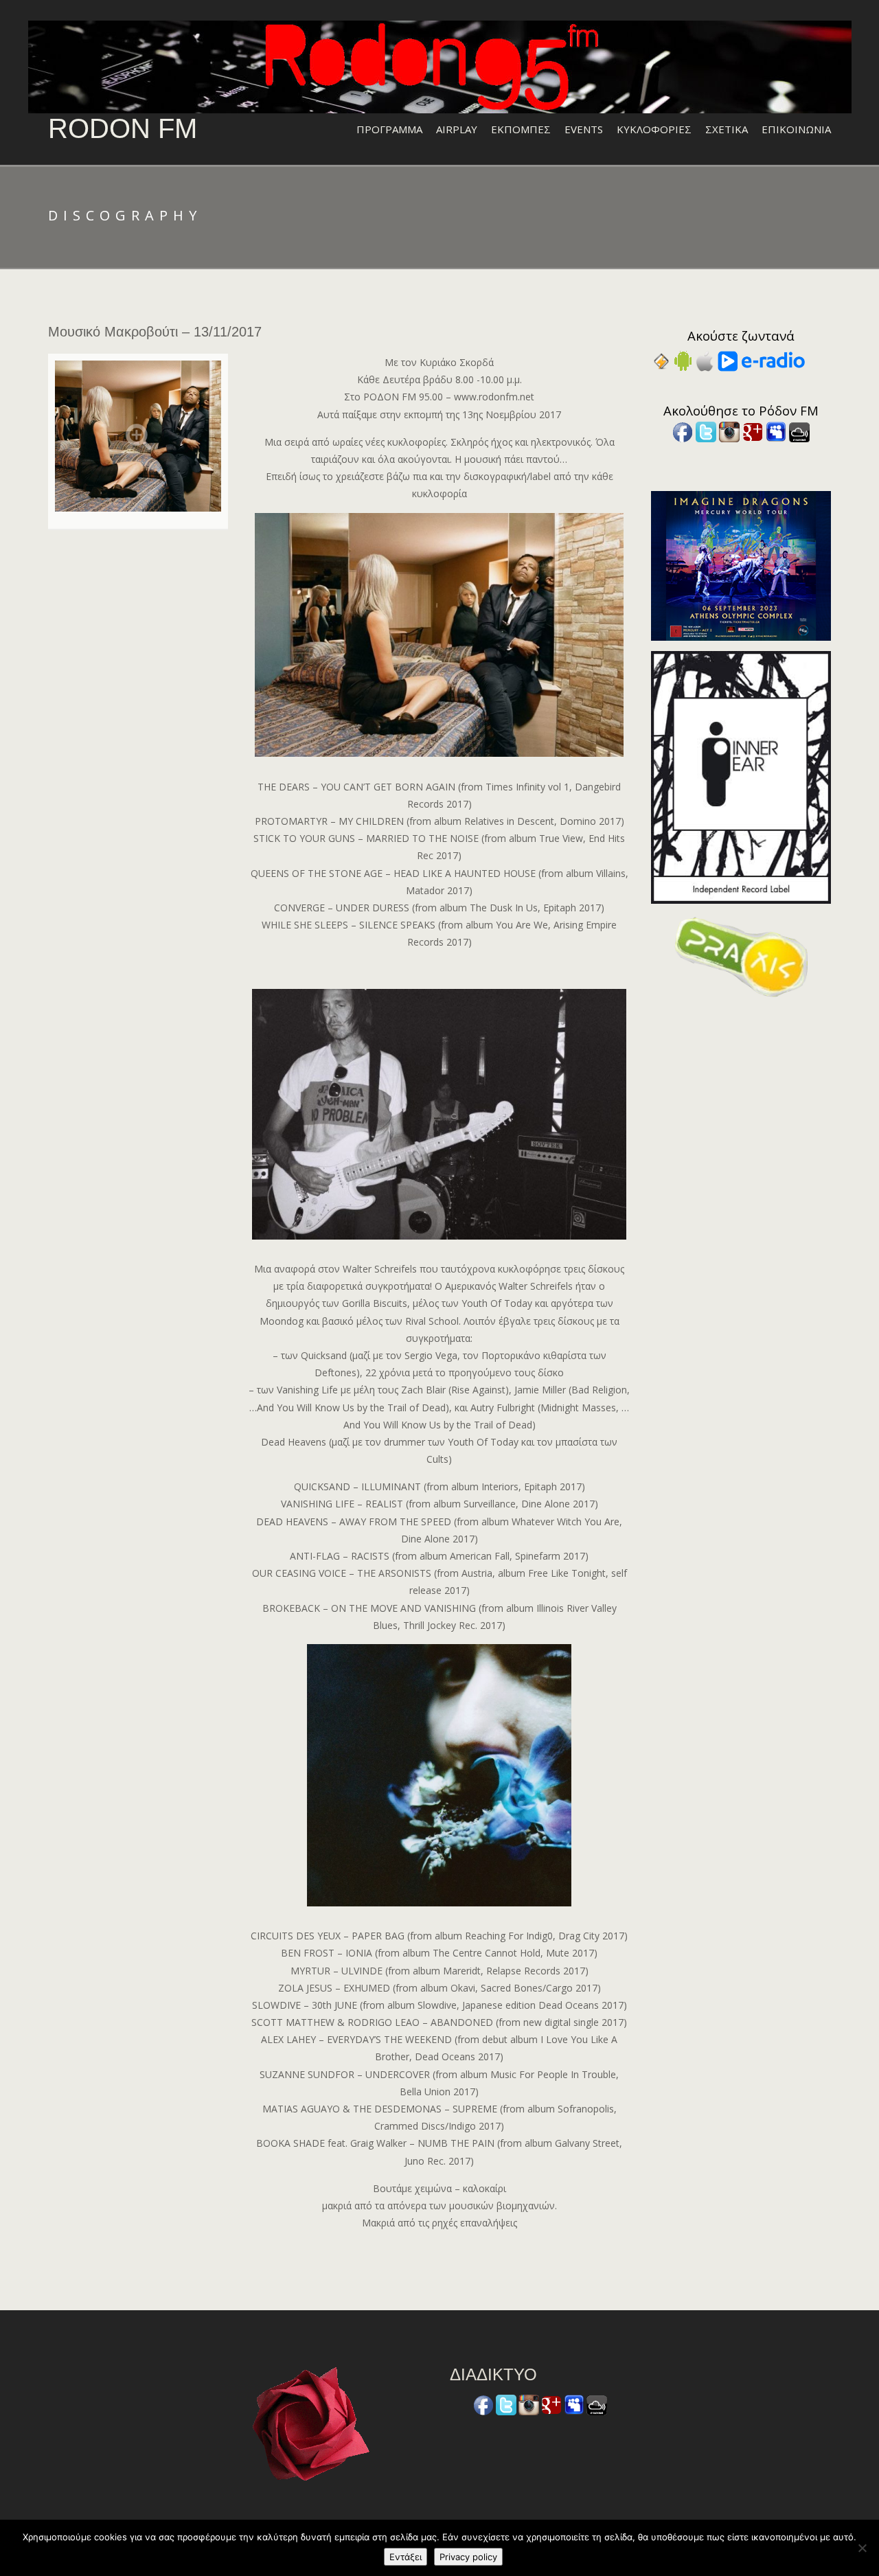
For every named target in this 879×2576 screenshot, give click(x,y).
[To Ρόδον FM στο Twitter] (706, 431)
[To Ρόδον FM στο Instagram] (729, 431)
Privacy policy (468, 2557)
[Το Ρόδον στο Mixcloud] (799, 431)
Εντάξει (406, 2557)
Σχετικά (727, 129)
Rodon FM (123, 128)
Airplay (457, 129)
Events (584, 129)
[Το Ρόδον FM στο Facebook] (683, 431)
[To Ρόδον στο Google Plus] (753, 431)
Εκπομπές (521, 129)
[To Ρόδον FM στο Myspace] (776, 431)
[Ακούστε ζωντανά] (683, 360)
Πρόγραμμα (389, 129)
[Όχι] (862, 2548)
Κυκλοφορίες (654, 129)
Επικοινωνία (796, 129)
